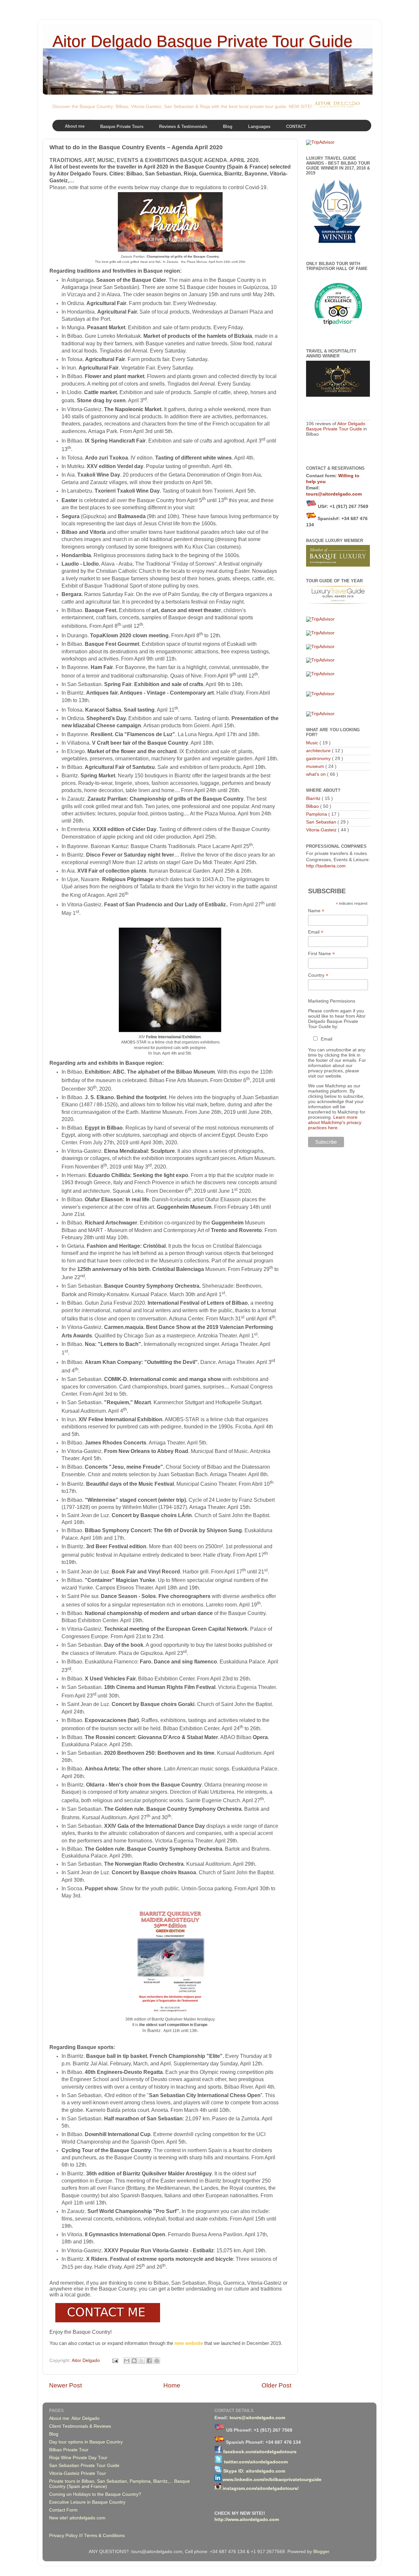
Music (313, 743)
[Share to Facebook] (149, 2361)
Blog (54, 2434)
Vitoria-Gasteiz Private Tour (78, 2473)
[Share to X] (142, 2361)
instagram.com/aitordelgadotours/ (261, 2488)
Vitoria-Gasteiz (322, 830)
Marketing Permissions (332, 1001)
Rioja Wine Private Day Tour (78, 2458)
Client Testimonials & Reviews (80, 2426)
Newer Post (65, 2385)
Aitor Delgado (86, 2360)
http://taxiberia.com (326, 866)
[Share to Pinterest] (157, 2361)
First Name (321, 954)
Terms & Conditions (104, 2536)
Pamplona (317, 814)
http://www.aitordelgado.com (247, 2520)
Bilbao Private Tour (69, 2450)
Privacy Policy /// (67, 2536)
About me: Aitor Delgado (74, 2418)
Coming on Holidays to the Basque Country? (95, 2494)
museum (316, 766)
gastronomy (319, 759)
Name (316, 911)
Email (316, 932)
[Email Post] (115, 2360)
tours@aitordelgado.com (334, 494)
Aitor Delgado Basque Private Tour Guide (202, 41)
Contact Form (63, 2510)
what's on (317, 774)
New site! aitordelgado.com (77, 2518)
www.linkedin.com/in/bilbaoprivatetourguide (272, 2480)
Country (318, 975)
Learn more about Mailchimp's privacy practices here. (335, 1122)
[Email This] (127, 2361)
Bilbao (313, 806)
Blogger (321, 2552)
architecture (319, 751)
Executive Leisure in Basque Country (87, 2502)
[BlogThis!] (134, 2361)
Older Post (276, 2385)
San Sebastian (322, 822)
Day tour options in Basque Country (86, 2442)
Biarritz (314, 798)
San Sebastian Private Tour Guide (84, 2466)
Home (172, 2385)
